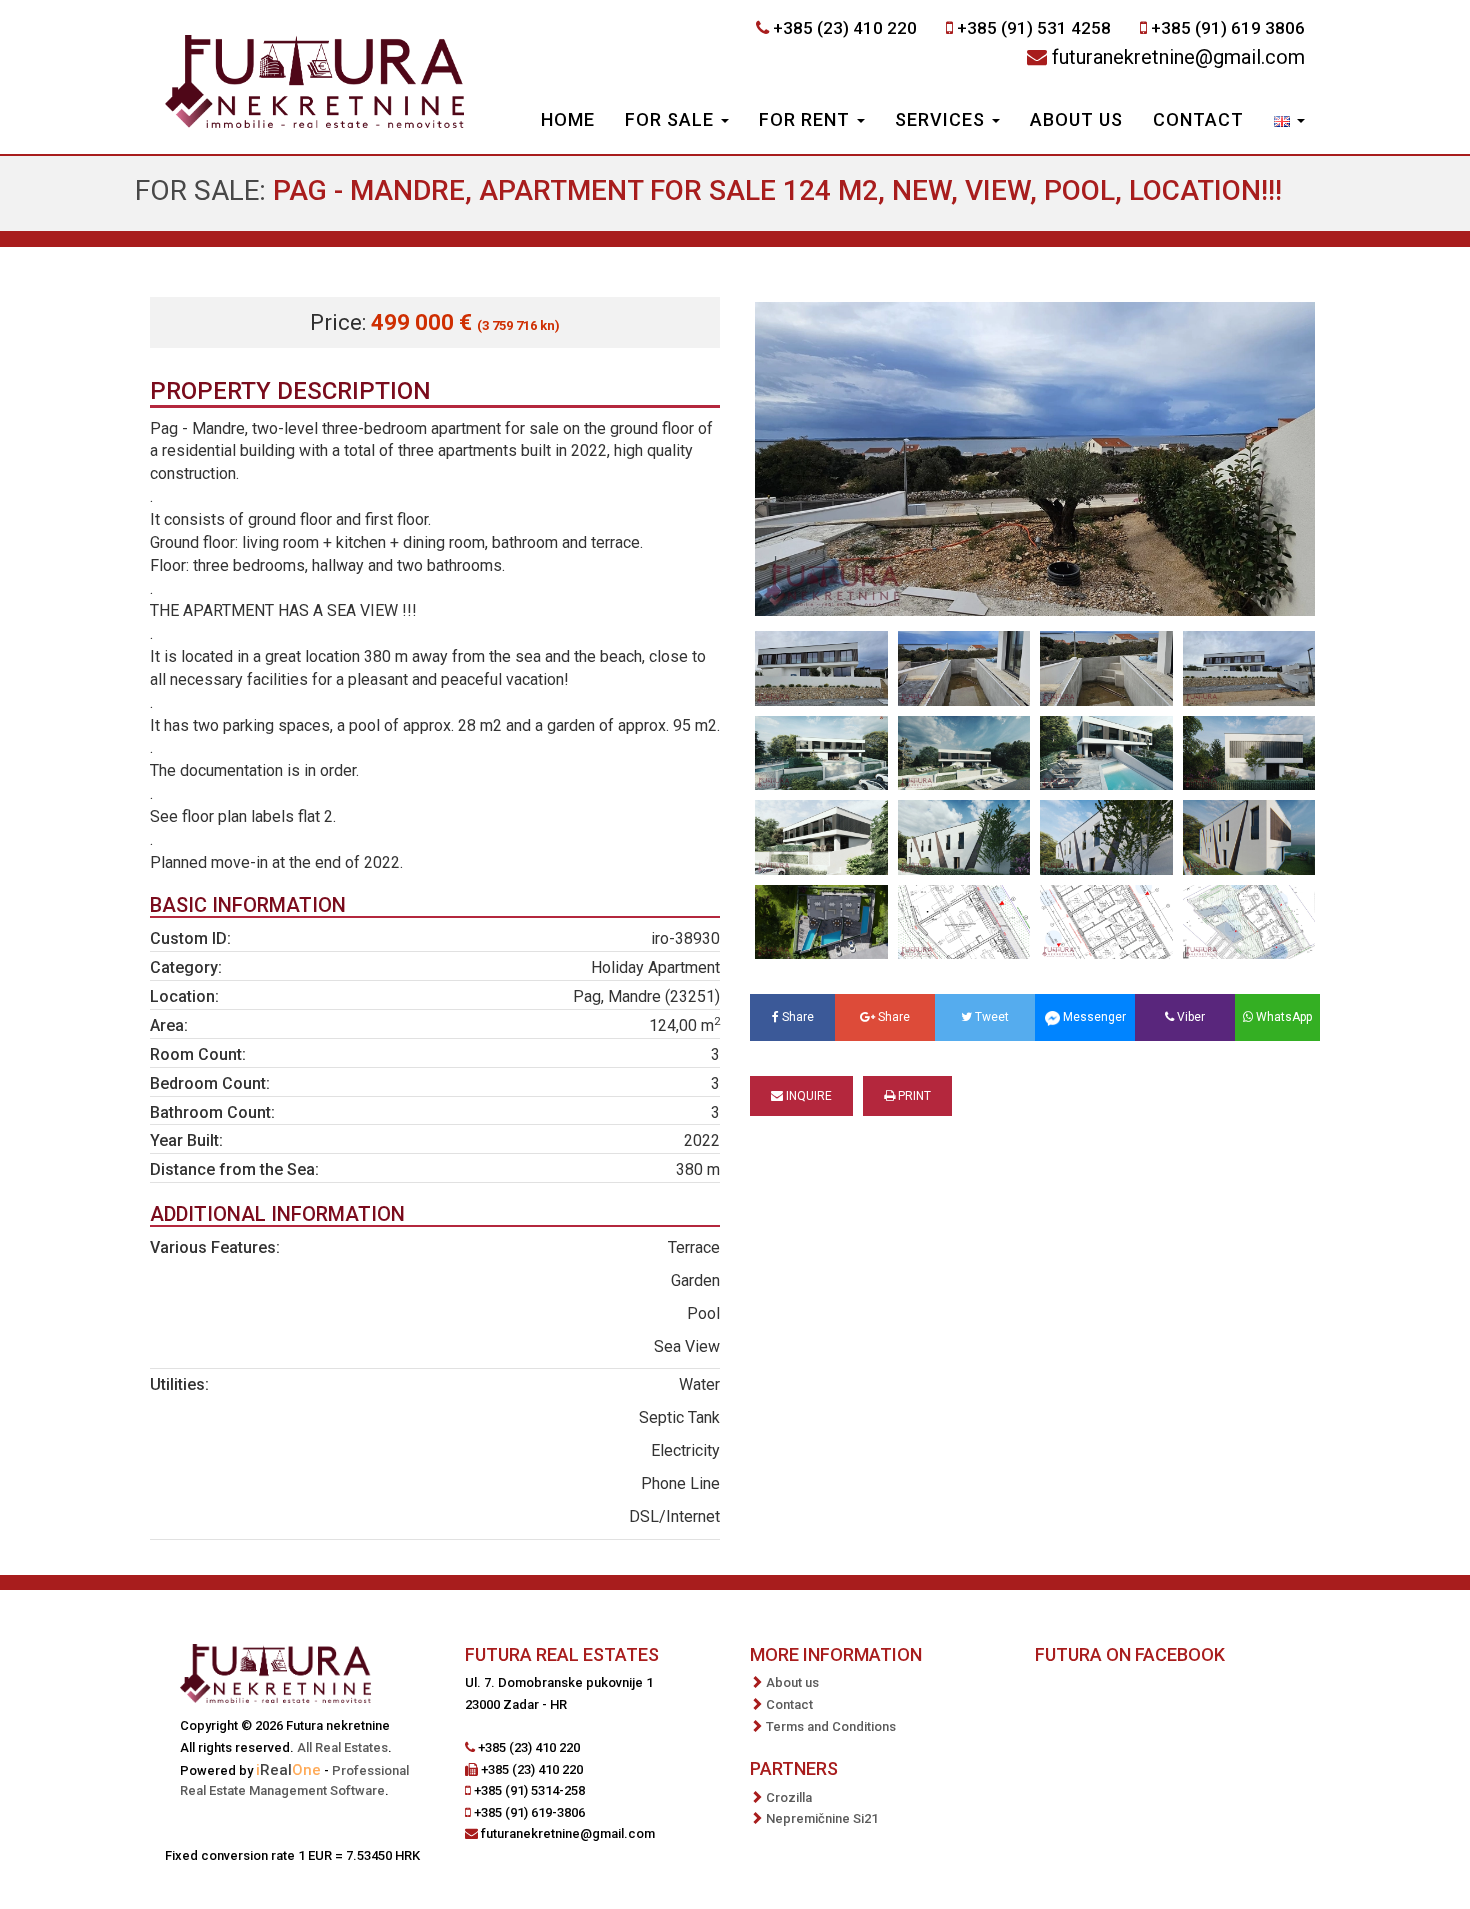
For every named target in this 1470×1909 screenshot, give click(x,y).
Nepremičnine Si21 (822, 1818)
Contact (1198, 119)
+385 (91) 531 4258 (1034, 28)
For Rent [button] (807, 119)
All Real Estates (342, 1747)
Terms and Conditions (831, 1726)
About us (1076, 119)
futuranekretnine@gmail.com (1178, 57)
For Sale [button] (672, 119)
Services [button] (942, 119)
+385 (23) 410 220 (845, 28)
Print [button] (913, 1096)
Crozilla (789, 1797)
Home (568, 119)
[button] (1289, 122)
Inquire (807, 1096)
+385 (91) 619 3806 (1228, 28)
